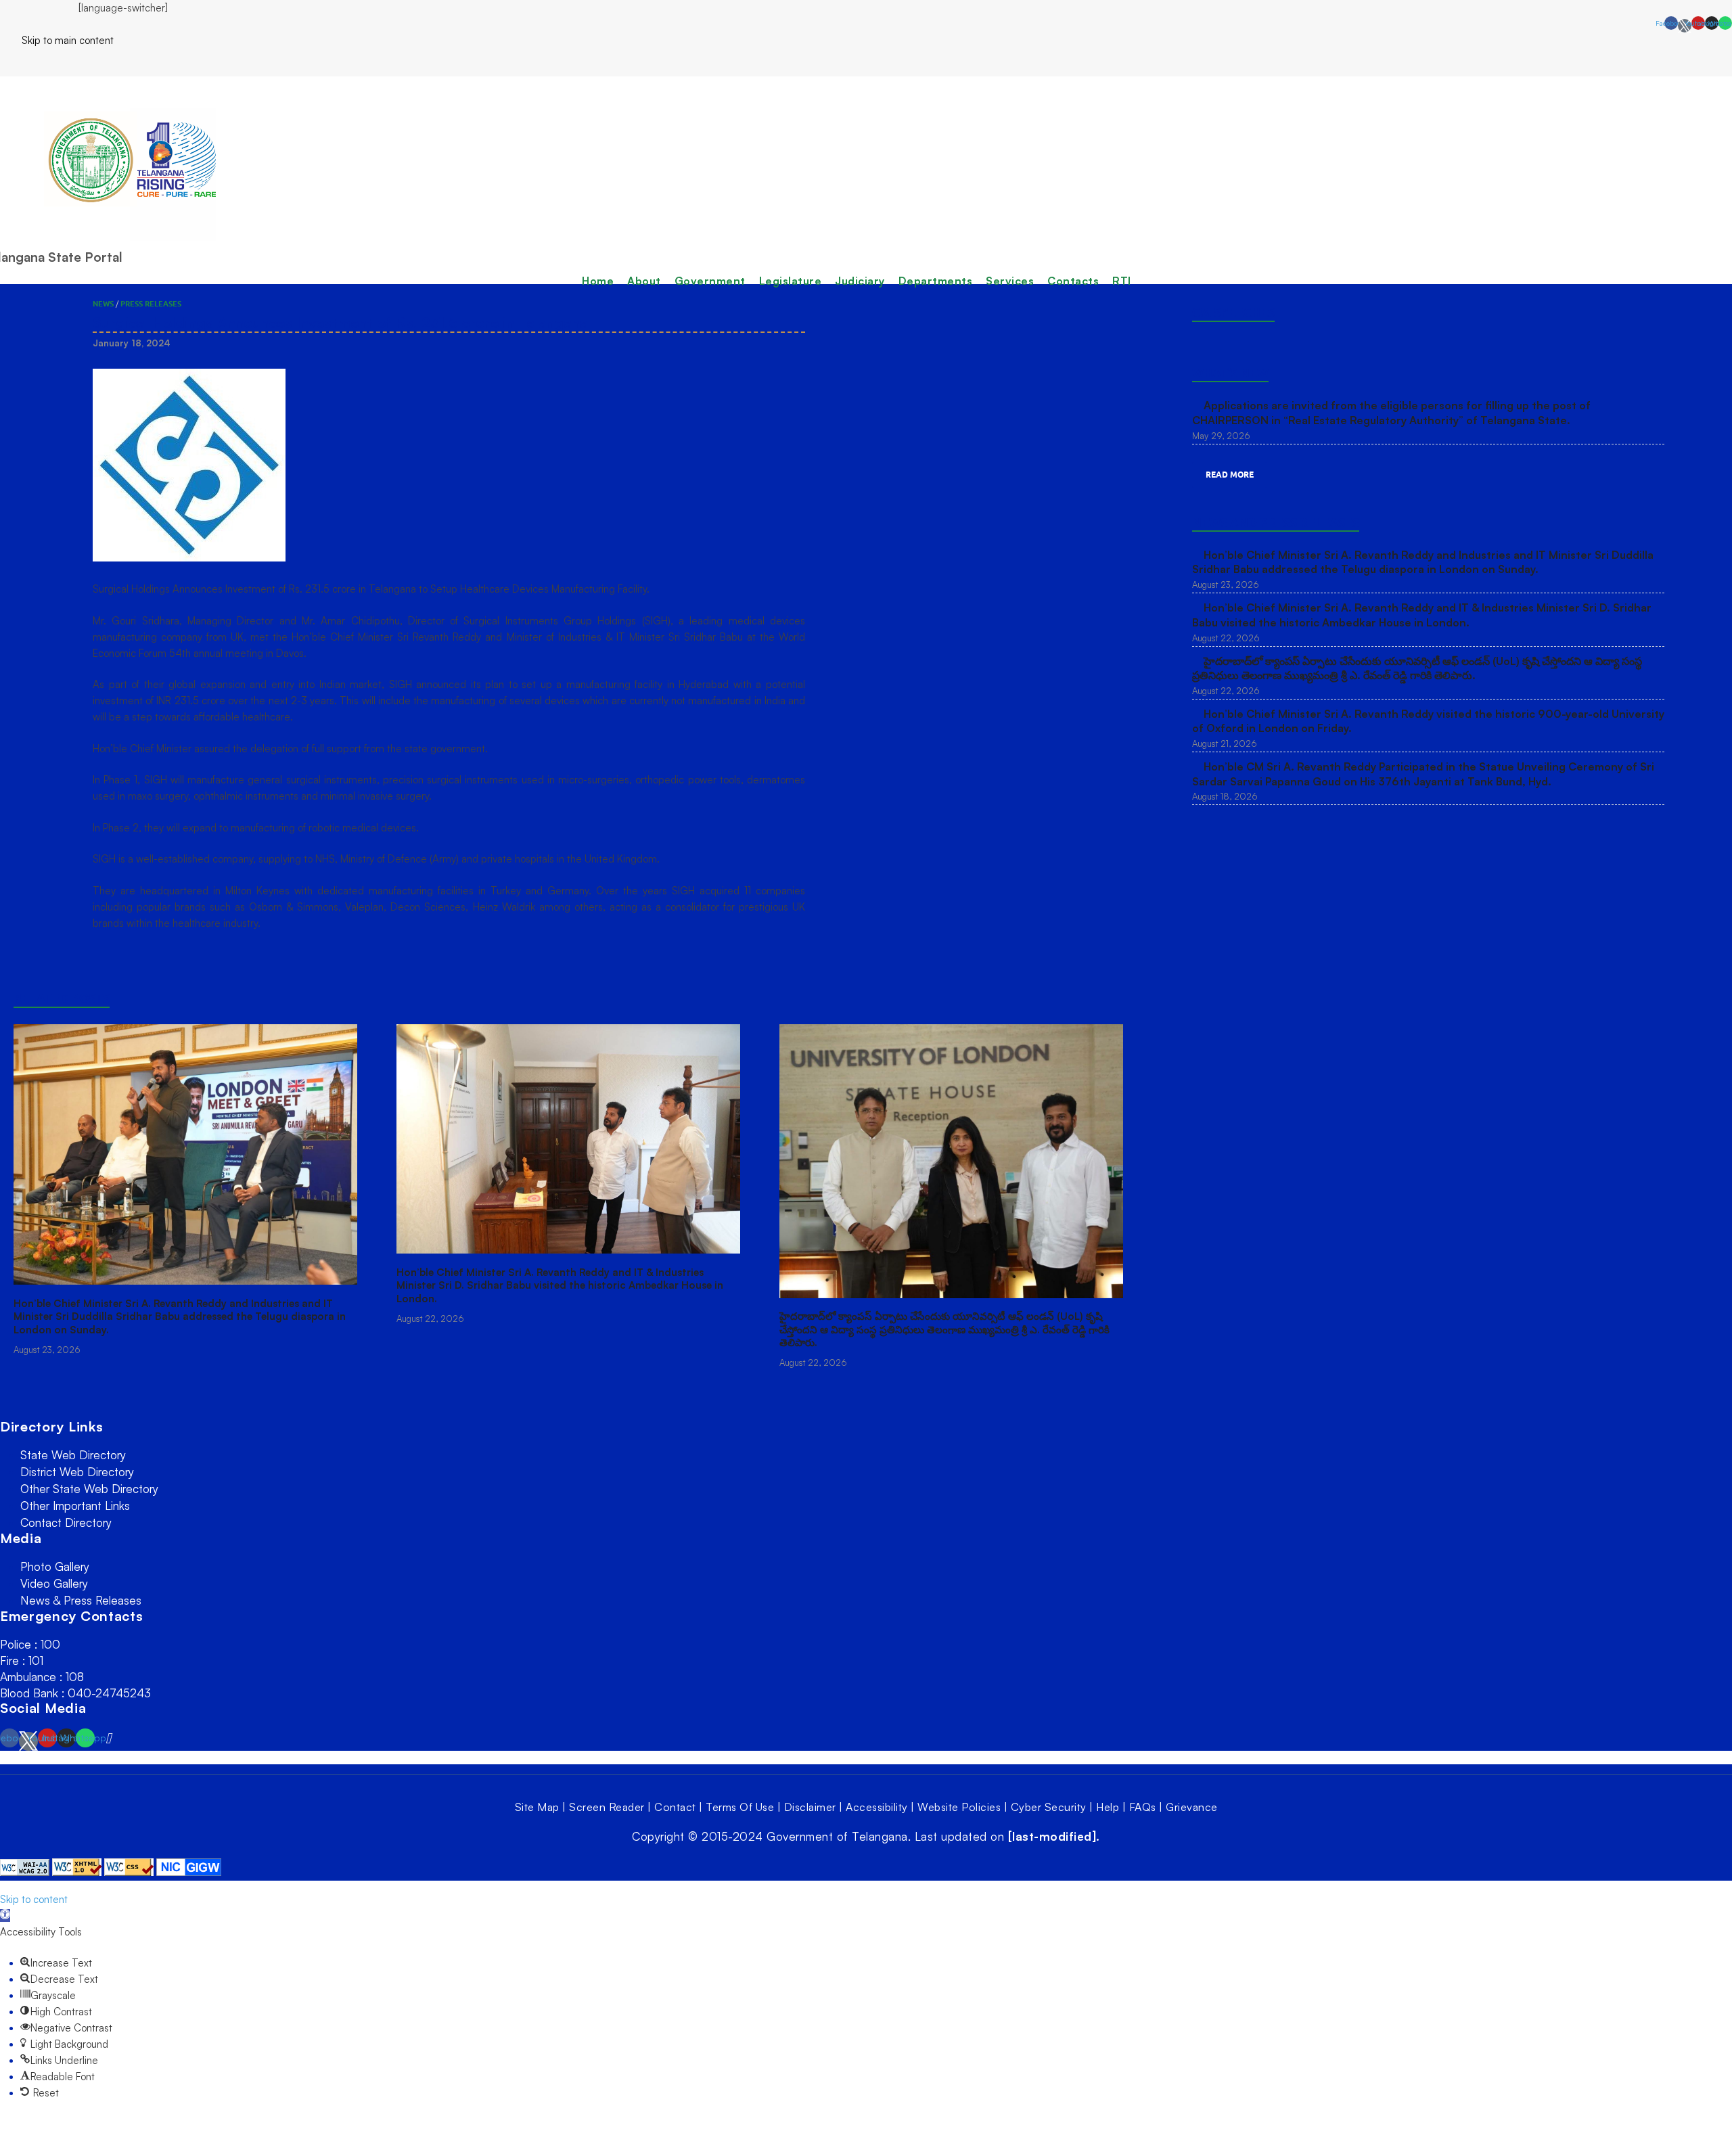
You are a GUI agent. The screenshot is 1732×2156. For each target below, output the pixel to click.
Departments (936, 281)
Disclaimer (810, 1807)
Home (598, 281)
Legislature (791, 281)
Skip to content (34, 1899)
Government (710, 281)
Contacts (1073, 281)
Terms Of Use (740, 1807)
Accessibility (877, 1807)
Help (1108, 1807)
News (103, 304)
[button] (5, 1916)
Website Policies (959, 1807)
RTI (1122, 281)
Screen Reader (607, 1807)
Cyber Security (1049, 1807)
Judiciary (860, 281)
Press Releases (151, 304)
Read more (1230, 475)
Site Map (537, 1807)
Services (1010, 281)
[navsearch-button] (4, 62)
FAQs (1143, 1807)
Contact (675, 1807)
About (644, 281)
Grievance (1192, 1807)
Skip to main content (57, 40)
